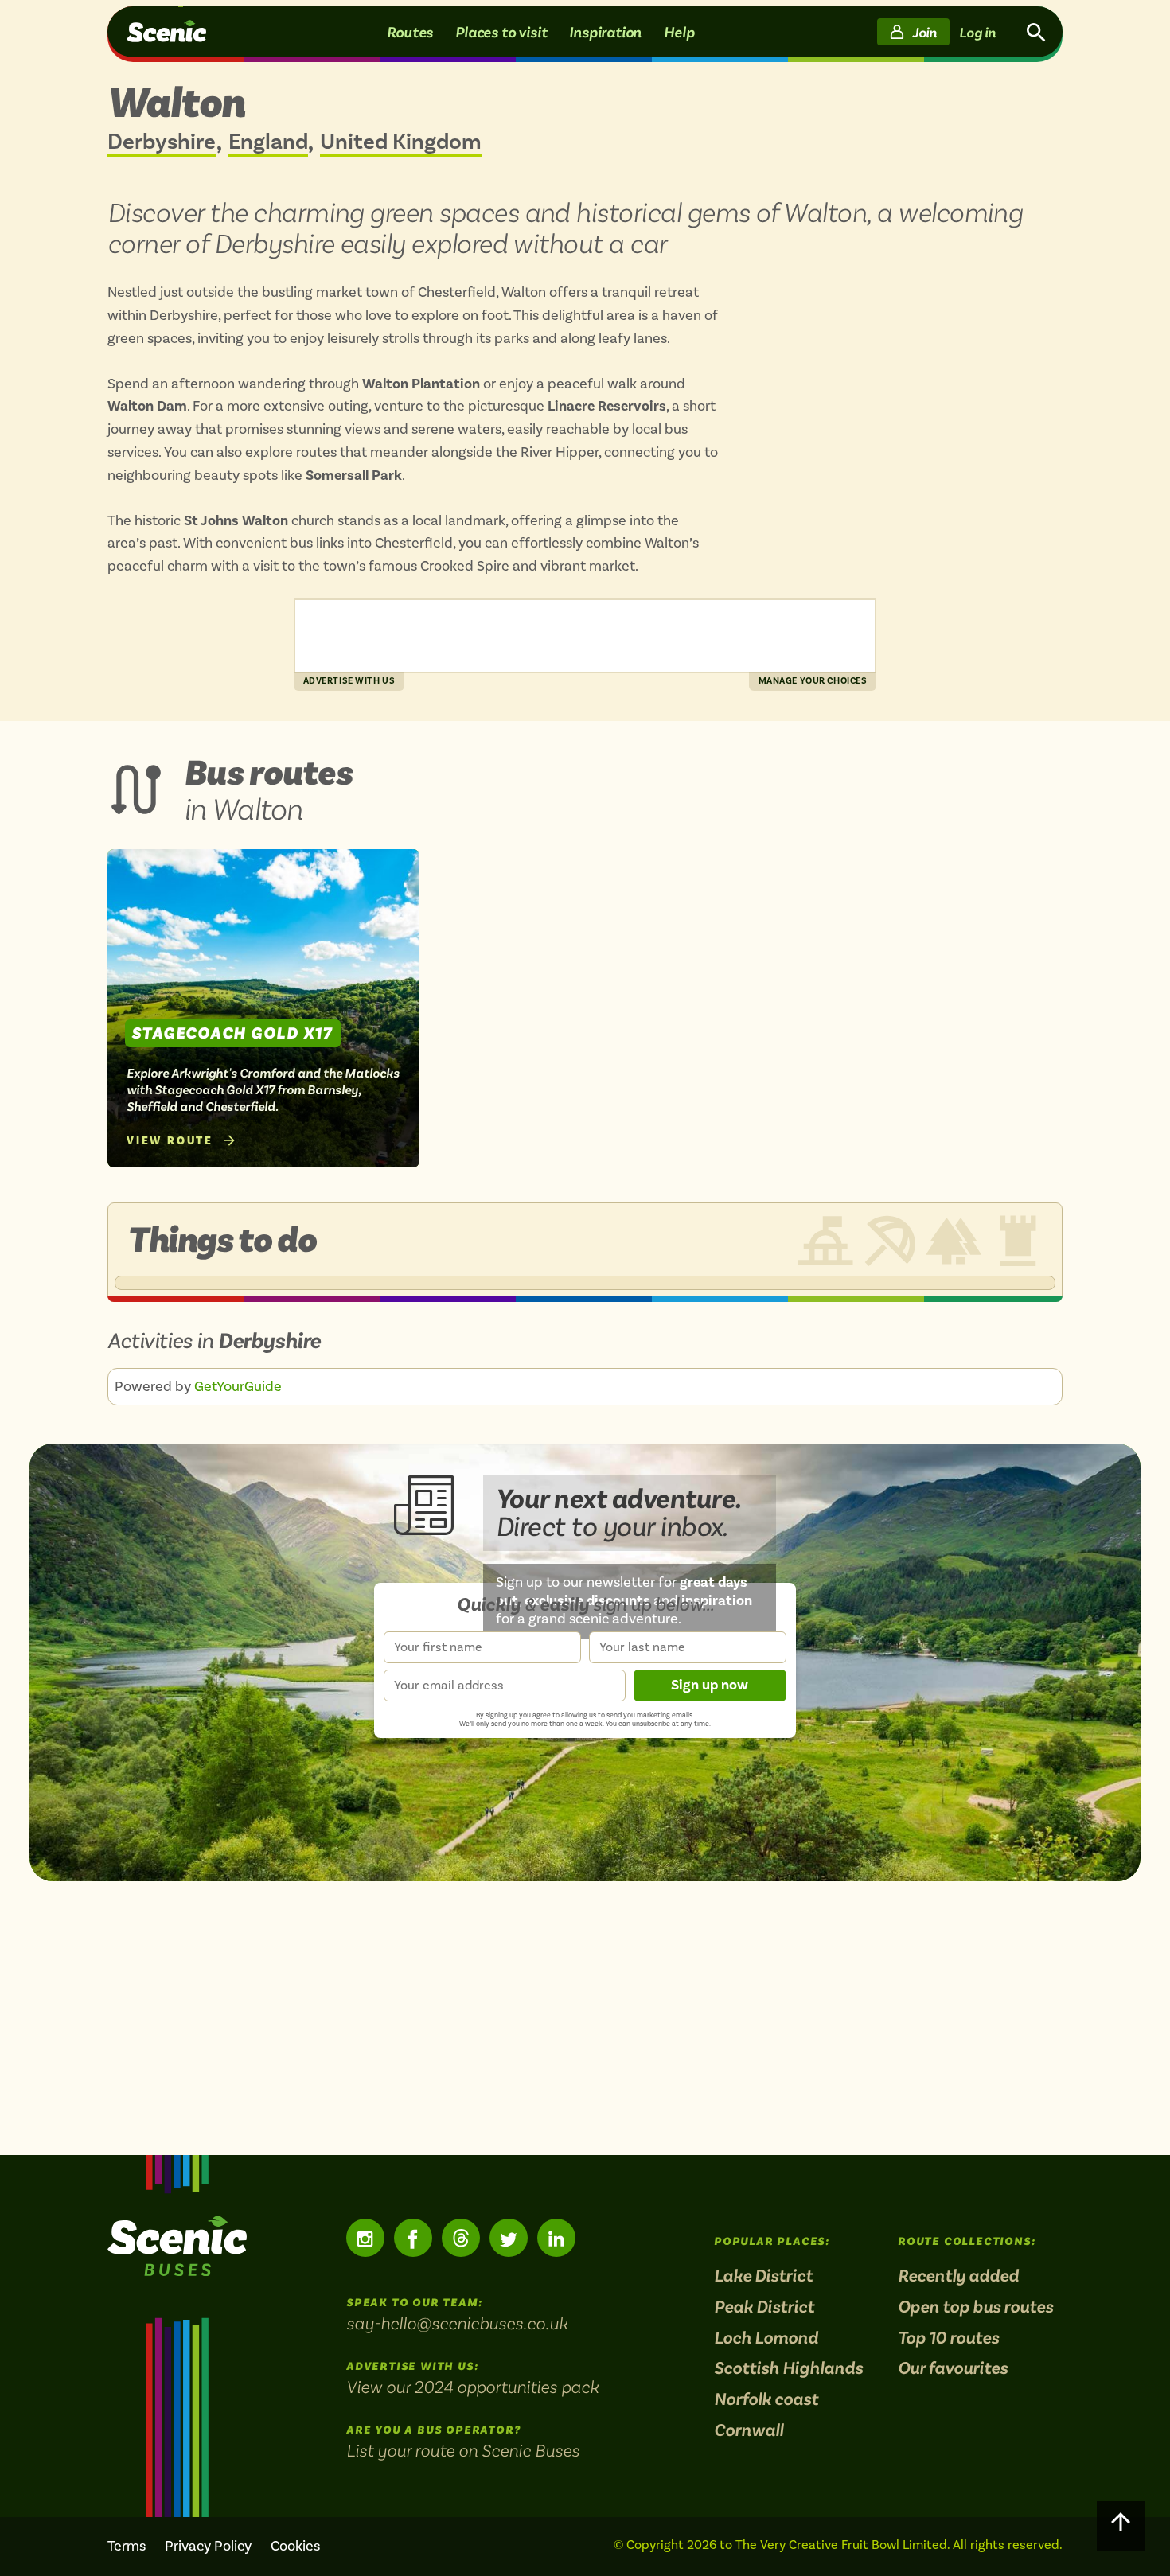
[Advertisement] (585, 2018)
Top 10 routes (948, 2338)
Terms (127, 2546)
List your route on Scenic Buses (463, 2450)
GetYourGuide (238, 1386)
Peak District (764, 2307)
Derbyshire (162, 142)
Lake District (763, 2276)
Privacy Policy (208, 2546)
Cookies (295, 2546)
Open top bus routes (975, 2307)
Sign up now (710, 1685)
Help (679, 32)
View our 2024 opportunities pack (472, 2387)
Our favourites (953, 2369)
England (268, 142)
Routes (410, 32)
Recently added (958, 2276)
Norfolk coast (766, 2400)
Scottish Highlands (788, 2369)
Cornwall (749, 2431)
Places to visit (501, 32)
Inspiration (605, 32)
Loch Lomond (766, 2338)
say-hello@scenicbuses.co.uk (457, 2323)
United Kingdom (401, 142)
